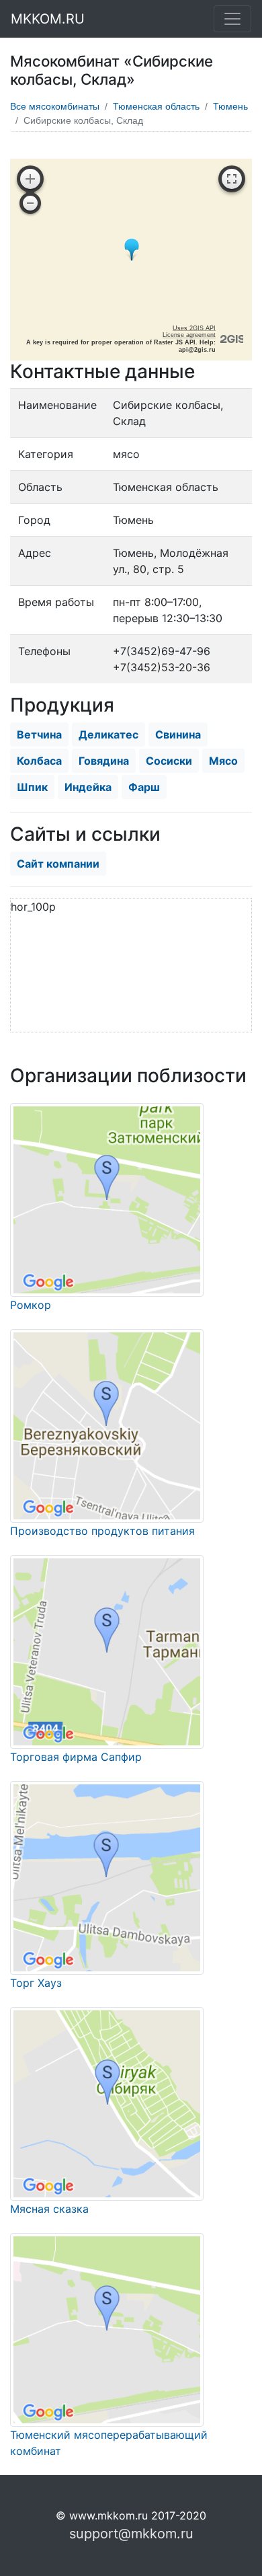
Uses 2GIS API (194, 328)
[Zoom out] (30, 203)
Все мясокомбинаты (55, 106)
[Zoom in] (30, 179)
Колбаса (39, 761)
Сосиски (169, 761)
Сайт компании (58, 864)
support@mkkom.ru (131, 2534)
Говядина (104, 761)
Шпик (32, 787)
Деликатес (108, 734)
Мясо (223, 761)
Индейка (88, 787)
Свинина (178, 734)
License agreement (189, 335)
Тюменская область (156, 106)
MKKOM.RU (48, 19)
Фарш (144, 787)
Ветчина (39, 734)
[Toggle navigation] (232, 19)
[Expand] (232, 179)
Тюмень (230, 106)
